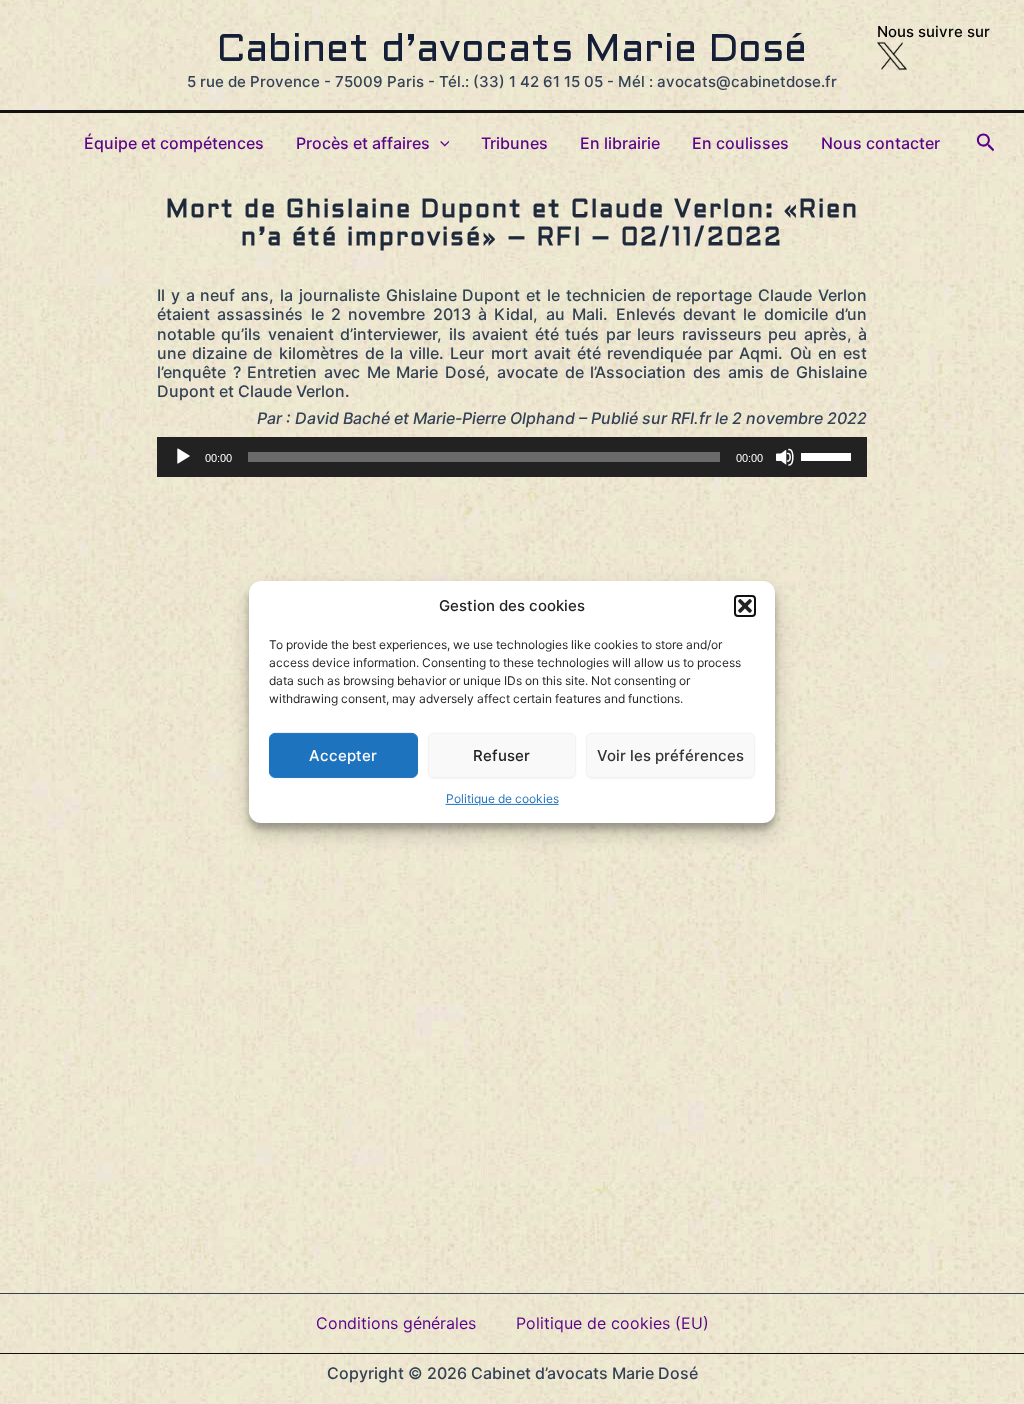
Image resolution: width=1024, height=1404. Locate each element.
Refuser (501, 754)
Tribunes (514, 143)
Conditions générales (396, 1323)
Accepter (343, 754)
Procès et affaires (363, 143)
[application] (512, 457)
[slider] (829, 455)
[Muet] (785, 457)
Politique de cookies (502, 798)
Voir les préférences (670, 754)
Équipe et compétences (174, 143)
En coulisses (740, 143)
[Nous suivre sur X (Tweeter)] (892, 55)
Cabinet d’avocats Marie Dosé (512, 51)
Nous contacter (880, 143)
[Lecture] (183, 457)
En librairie (620, 143)
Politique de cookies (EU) (612, 1323)
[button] (745, 606)
